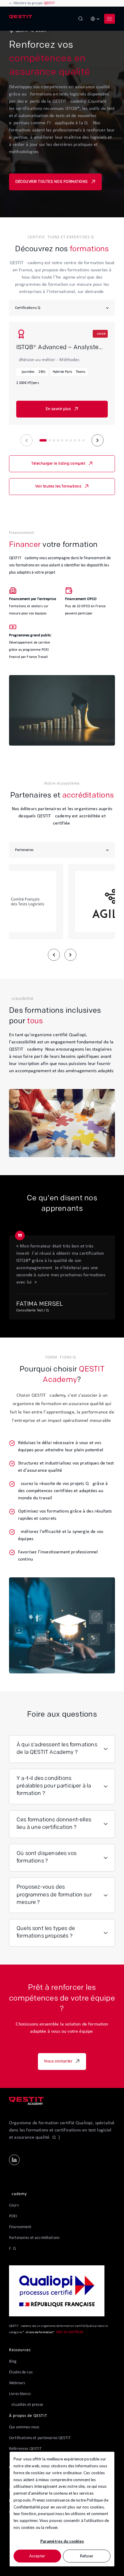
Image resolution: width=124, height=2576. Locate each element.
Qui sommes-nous (24, 2427)
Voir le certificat (70, 2332)
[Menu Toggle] (110, 19)
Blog (13, 2362)
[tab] (43, 440)
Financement (20, 2227)
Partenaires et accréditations (34, 2238)
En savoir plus (58, 409)
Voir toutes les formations (58, 487)
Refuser (87, 2556)
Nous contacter (58, 2062)
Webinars (17, 2383)
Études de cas (21, 2372)
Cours (14, 2205)
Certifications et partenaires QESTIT (40, 2438)
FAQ (12, 2249)
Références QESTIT (25, 2449)
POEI (13, 2216)
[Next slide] (98, 440)
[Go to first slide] (70, 955)
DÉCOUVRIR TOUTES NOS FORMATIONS (52, 182)
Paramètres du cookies (62, 2541)
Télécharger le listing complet (58, 464)
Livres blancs (20, 2394)
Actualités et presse (26, 2405)
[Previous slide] (26, 440)
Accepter (37, 2556)
